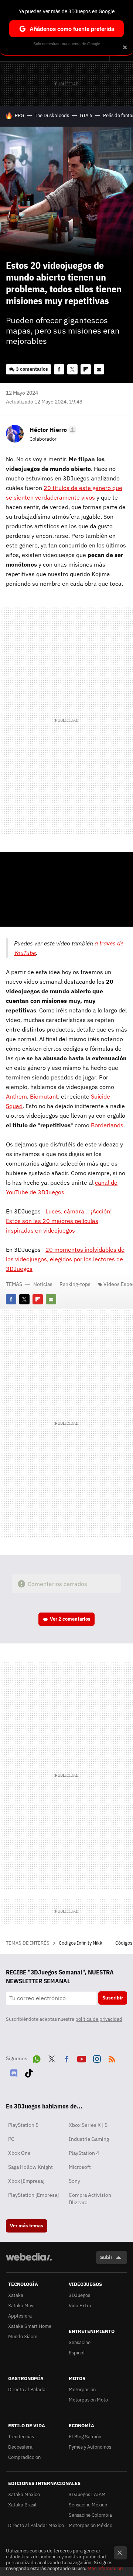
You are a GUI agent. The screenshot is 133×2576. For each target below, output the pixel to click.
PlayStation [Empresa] (33, 2195)
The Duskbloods (52, 115)
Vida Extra (80, 2306)
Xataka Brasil (22, 2505)
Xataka (16, 2295)
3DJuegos (79, 2295)
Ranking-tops (75, 1284)
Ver (70, 1619)
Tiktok (29, 2072)
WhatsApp (37, 2058)
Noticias (43, 1284)
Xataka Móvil (22, 2306)
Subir (106, 2257)
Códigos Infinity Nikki (82, 1943)
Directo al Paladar (28, 2390)
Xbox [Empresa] (26, 2181)
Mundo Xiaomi (23, 2337)
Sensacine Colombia (90, 2515)
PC (11, 2139)
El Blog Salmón (85, 2437)
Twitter (72, 369)
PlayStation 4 (84, 2153)
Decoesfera (20, 2447)
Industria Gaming (89, 2139)
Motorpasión (82, 2390)
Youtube (82, 2058)
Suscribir (113, 1998)
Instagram (97, 2058)
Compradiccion (24, 2457)
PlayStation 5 (23, 2125)
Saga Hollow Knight (30, 2167)
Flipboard (86, 369)
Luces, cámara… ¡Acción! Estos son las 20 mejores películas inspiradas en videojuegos (59, 1221)
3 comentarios (32, 369)
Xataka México (24, 2494)
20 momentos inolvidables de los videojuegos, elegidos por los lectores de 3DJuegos (65, 1259)
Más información (105, 2568)
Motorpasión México (91, 2525)
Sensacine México (88, 2505)
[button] (52, 430)
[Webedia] (29, 2262)
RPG (19, 115)
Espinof (77, 2353)
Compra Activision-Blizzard (91, 2199)
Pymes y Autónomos (90, 2447)
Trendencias (21, 2437)
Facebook (59, 369)
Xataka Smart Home (30, 2326)
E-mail (99, 369)
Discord (14, 2072)
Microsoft (80, 2167)
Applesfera (20, 2316)
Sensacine (80, 2342)
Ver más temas (27, 2226)
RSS (112, 2058)
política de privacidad (99, 2019)
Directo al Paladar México (36, 2525)
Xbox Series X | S (88, 2125)
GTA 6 (86, 115)
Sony (74, 2181)
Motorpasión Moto (88, 2400)
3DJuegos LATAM (87, 2494)
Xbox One (19, 2153)
